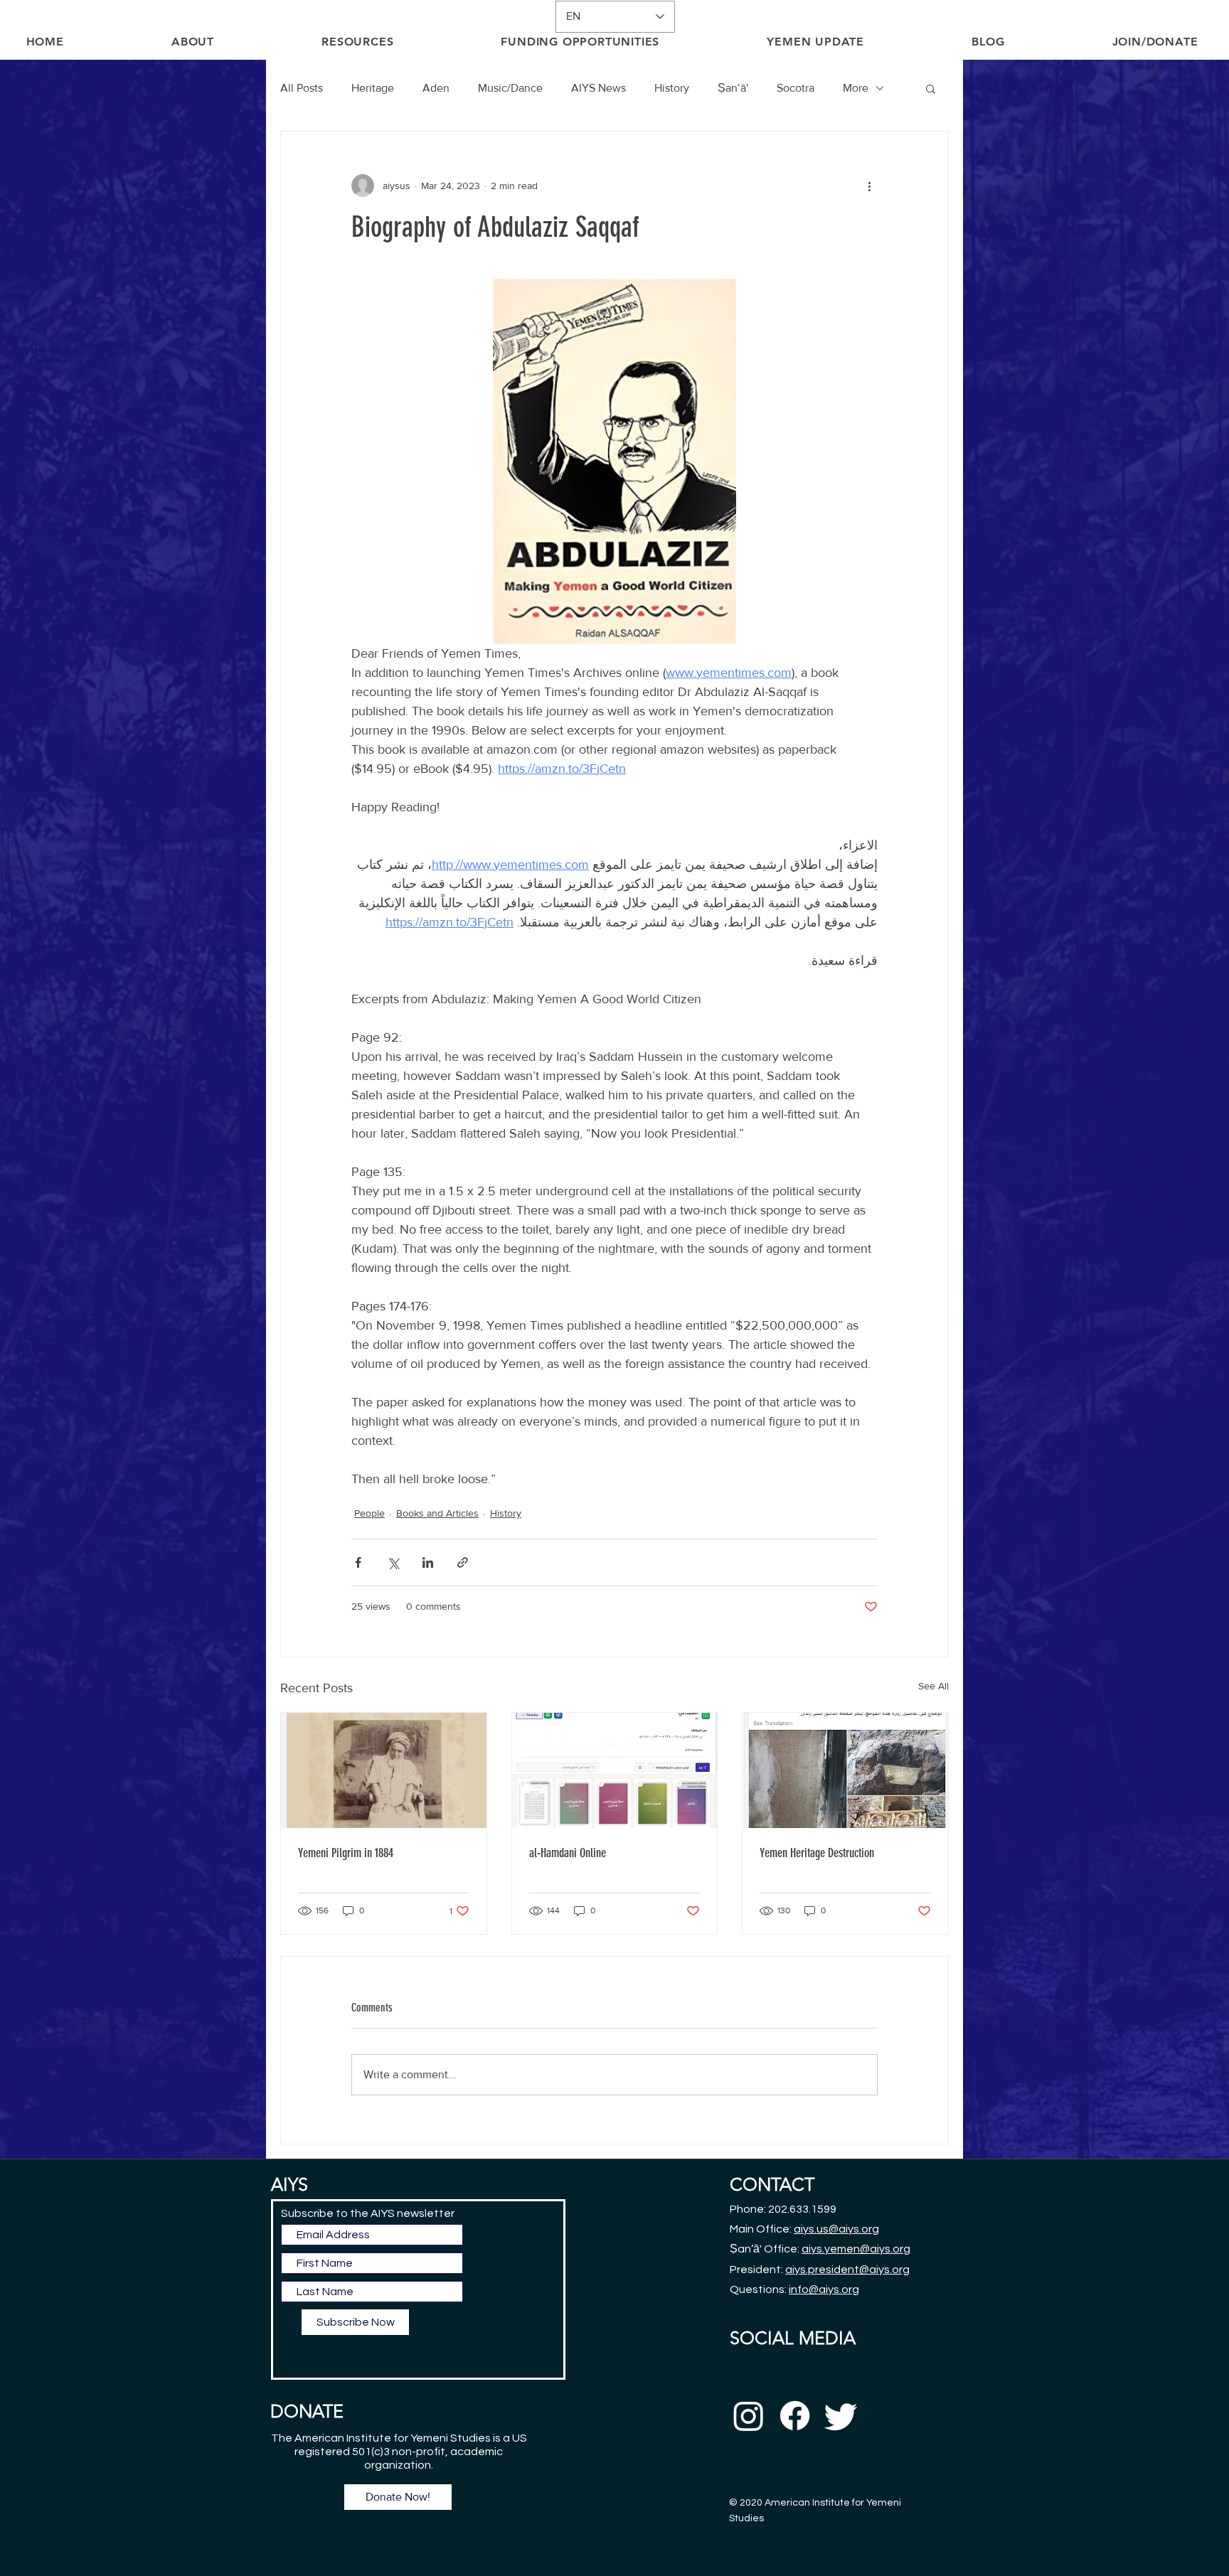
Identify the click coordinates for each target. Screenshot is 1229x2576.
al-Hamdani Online (568, 1853)
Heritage (373, 88)
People (369, 1513)
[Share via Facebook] (358, 1562)
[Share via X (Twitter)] (393, 1562)
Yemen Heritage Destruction (817, 1853)
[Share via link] (463, 1562)
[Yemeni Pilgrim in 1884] (384, 1770)
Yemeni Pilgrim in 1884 (346, 1853)
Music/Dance (510, 88)
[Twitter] (841, 2416)
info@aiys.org (824, 2289)
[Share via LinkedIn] (428, 1562)
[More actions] (869, 186)
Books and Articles (437, 1513)
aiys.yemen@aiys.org (856, 2249)
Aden (436, 88)
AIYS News (598, 88)
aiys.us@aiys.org (836, 2229)
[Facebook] (795, 2416)
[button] (931, 88)
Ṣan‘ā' (733, 88)
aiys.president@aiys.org (847, 2270)
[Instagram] (749, 2416)
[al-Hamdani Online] (615, 1770)
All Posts (302, 88)
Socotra (796, 88)
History (672, 88)
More (856, 88)
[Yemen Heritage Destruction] (845, 1770)
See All (933, 1686)
